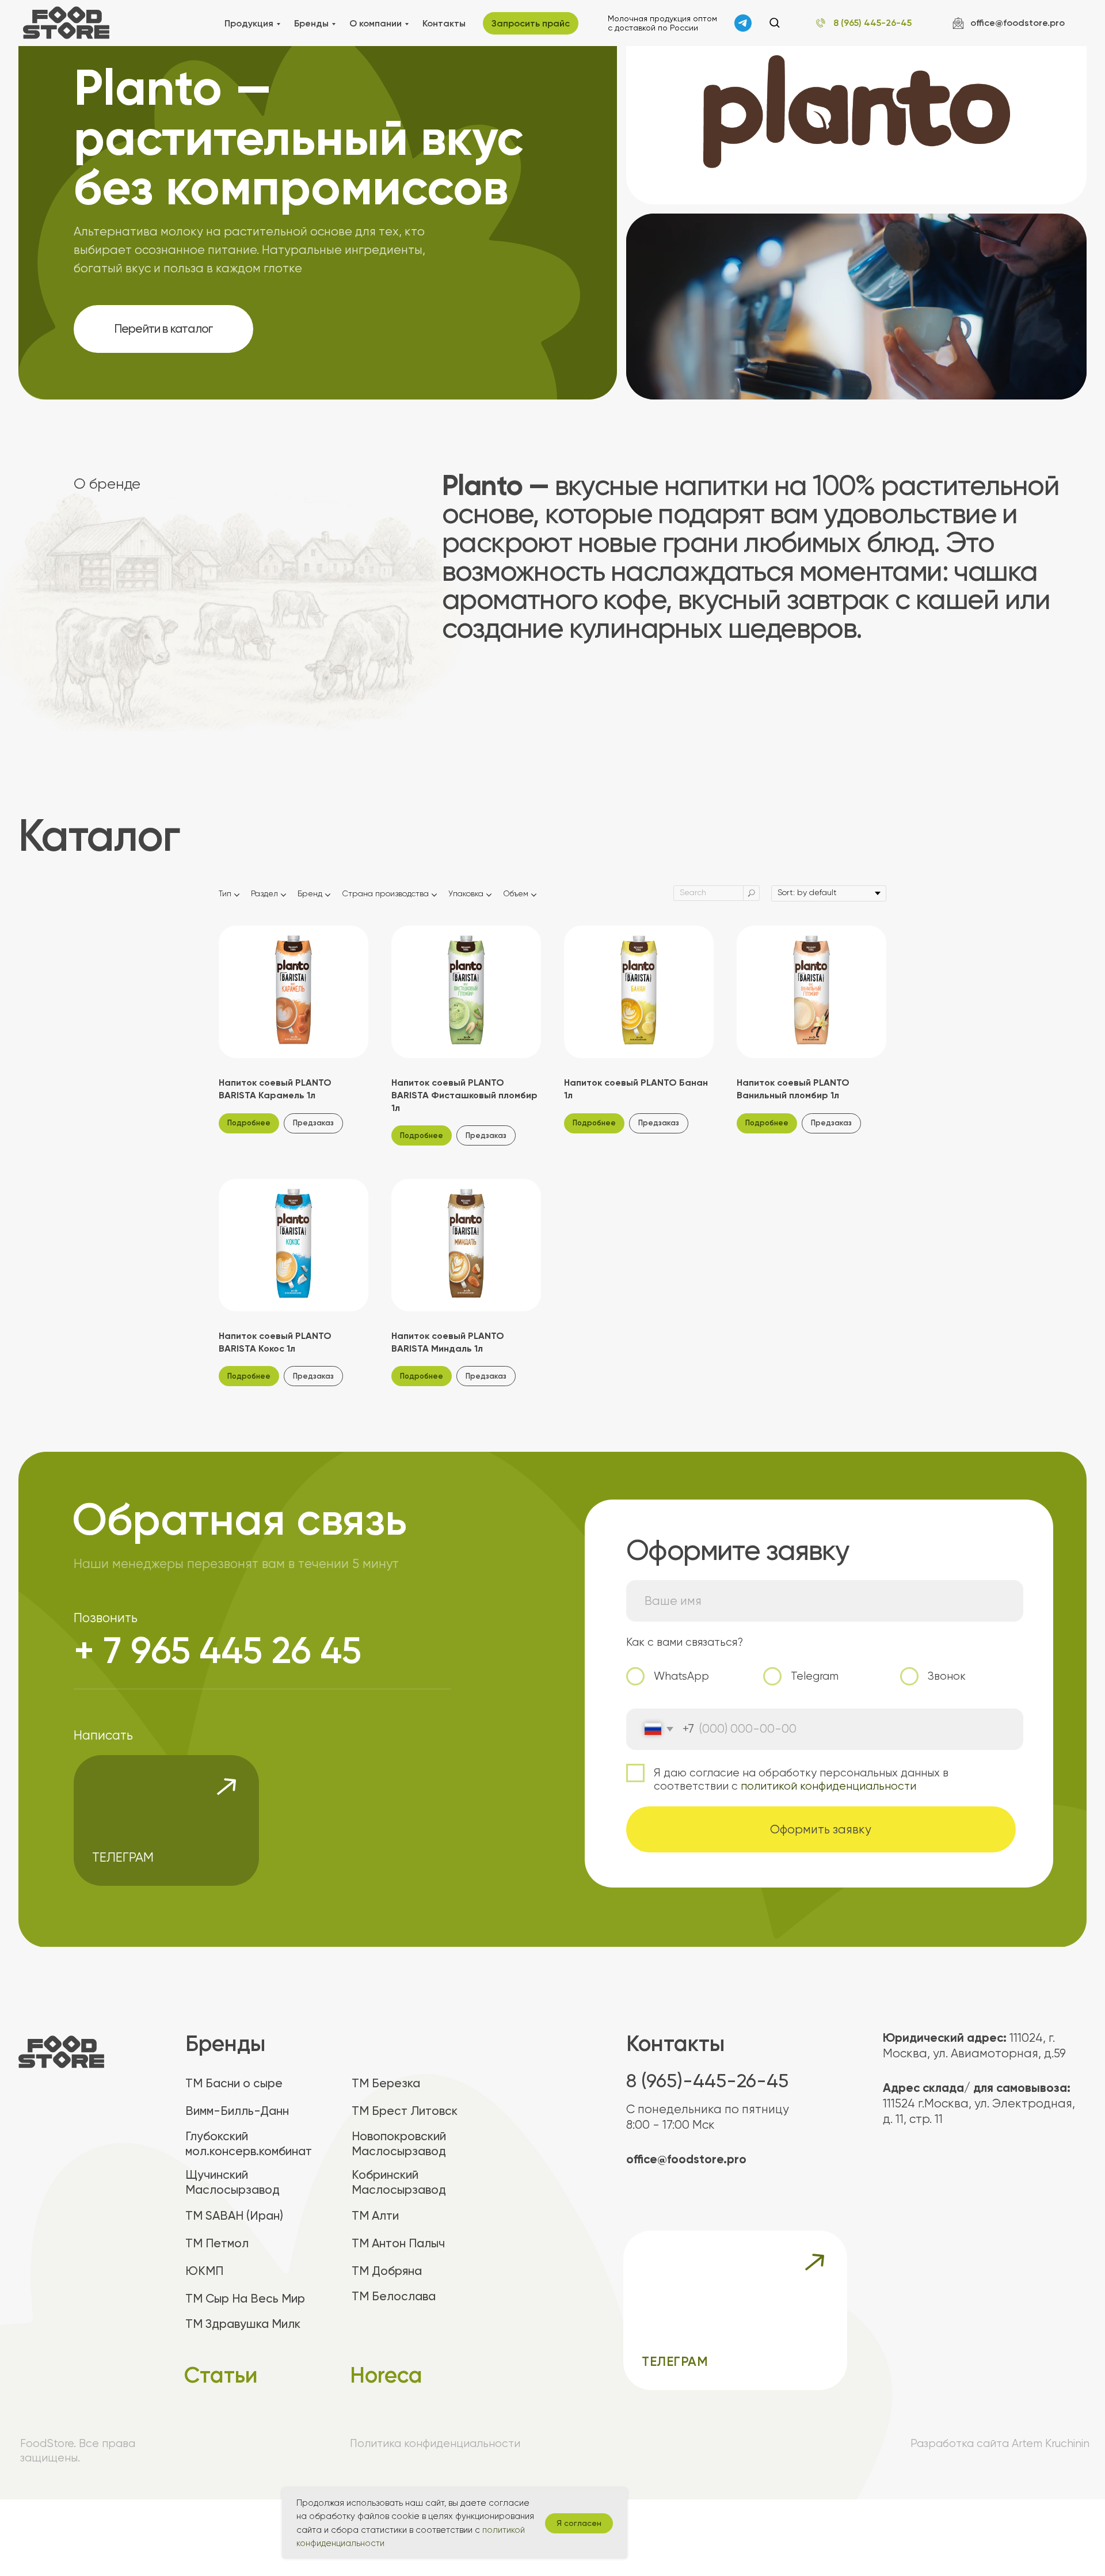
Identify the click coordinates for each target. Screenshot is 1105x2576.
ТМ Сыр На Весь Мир (245, 2299)
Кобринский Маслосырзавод (399, 2182)
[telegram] (743, 23)
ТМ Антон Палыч (398, 2243)
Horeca (386, 2375)
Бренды (311, 23)
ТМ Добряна (387, 2271)
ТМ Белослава (394, 2296)
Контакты (444, 23)
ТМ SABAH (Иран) (234, 2216)
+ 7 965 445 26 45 (218, 1650)
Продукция (249, 23)
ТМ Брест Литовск (405, 2111)
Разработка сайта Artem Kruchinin (1000, 2443)
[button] (774, 22)
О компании (376, 23)
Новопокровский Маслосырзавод (399, 2144)
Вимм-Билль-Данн (237, 2111)
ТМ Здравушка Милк (243, 2324)
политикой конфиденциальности (828, 1786)
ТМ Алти (375, 2216)
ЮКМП (204, 2271)
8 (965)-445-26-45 (707, 2081)
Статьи (221, 2375)
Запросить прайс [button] (531, 23)
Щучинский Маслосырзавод (233, 2182)
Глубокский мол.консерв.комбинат (249, 2144)
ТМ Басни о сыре (234, 2083)
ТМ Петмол (217, 2243)
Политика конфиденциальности (435, 2443)
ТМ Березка (386, 2083)
